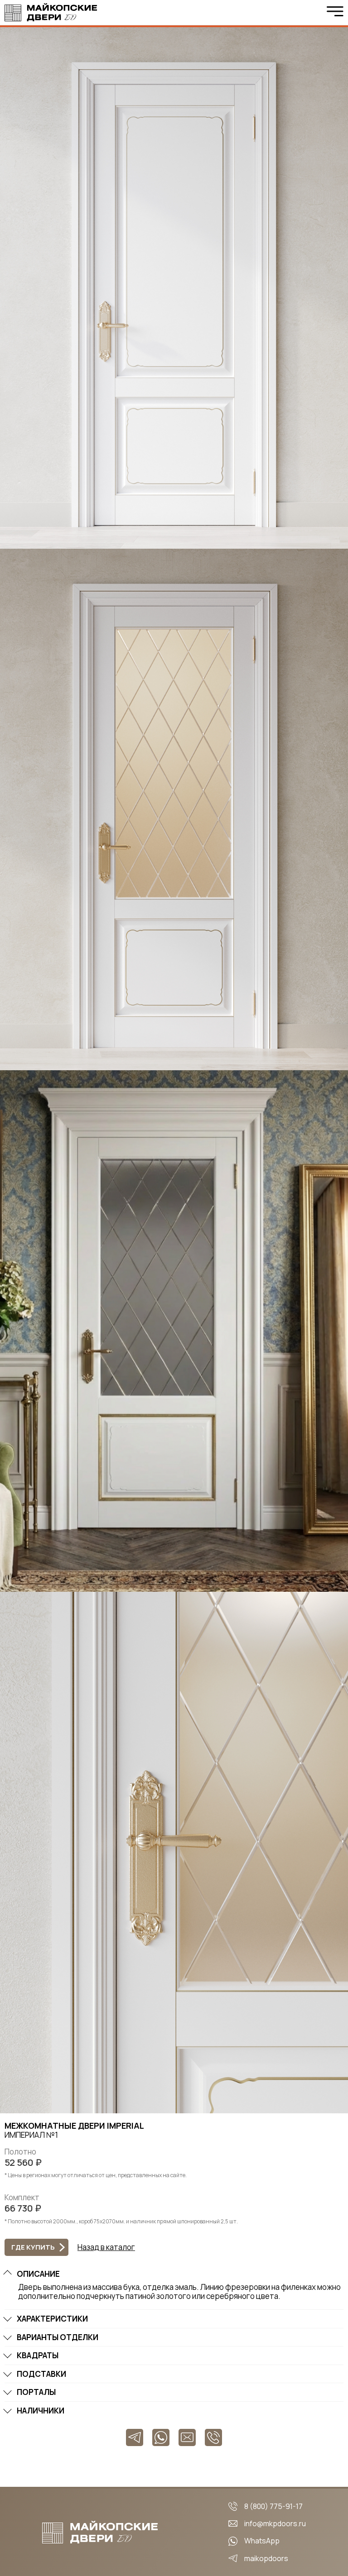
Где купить (33, 2247)
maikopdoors (266, 2558)
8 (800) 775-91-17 (273, 2506)
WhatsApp (262, 2541)
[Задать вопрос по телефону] (213, 2437)
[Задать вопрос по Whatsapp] (161, 2437)
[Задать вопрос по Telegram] (135, 2437)
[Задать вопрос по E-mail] (187, 2437)
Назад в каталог (106, 2247)
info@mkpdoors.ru (275, 2523)
